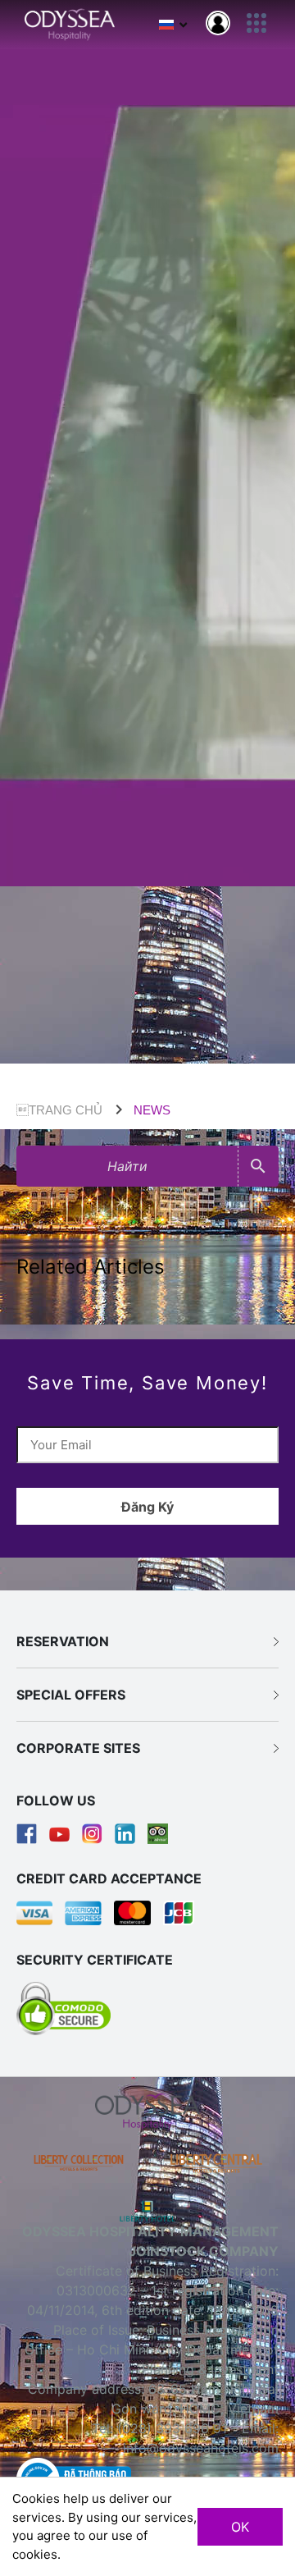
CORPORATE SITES (78, 1748)
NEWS (152, 1110)
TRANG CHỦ (59, 1110)
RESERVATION (63, 1641)
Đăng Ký (147, 1507)
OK (240, 2527)
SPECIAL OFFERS (71, 1695)
